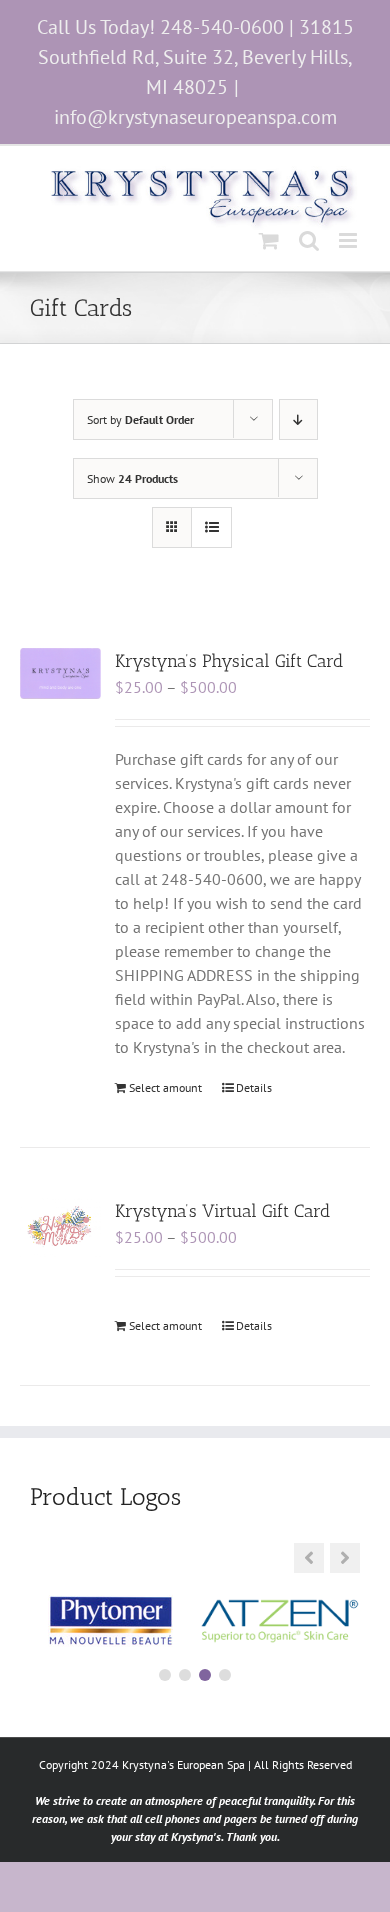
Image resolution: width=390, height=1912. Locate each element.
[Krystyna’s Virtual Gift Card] (60, 1227)
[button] (345, 1558)
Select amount (165, 1087)
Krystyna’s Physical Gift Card (229, 661)
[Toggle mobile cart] (269, 240)
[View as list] (211, 527)
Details (254, 1087)
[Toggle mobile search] (309, 240)
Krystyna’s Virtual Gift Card (222, 1211)
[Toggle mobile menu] (349, 240)
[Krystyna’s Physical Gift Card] (60, 673)
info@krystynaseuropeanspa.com (195, 117)
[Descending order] (298, 419)
